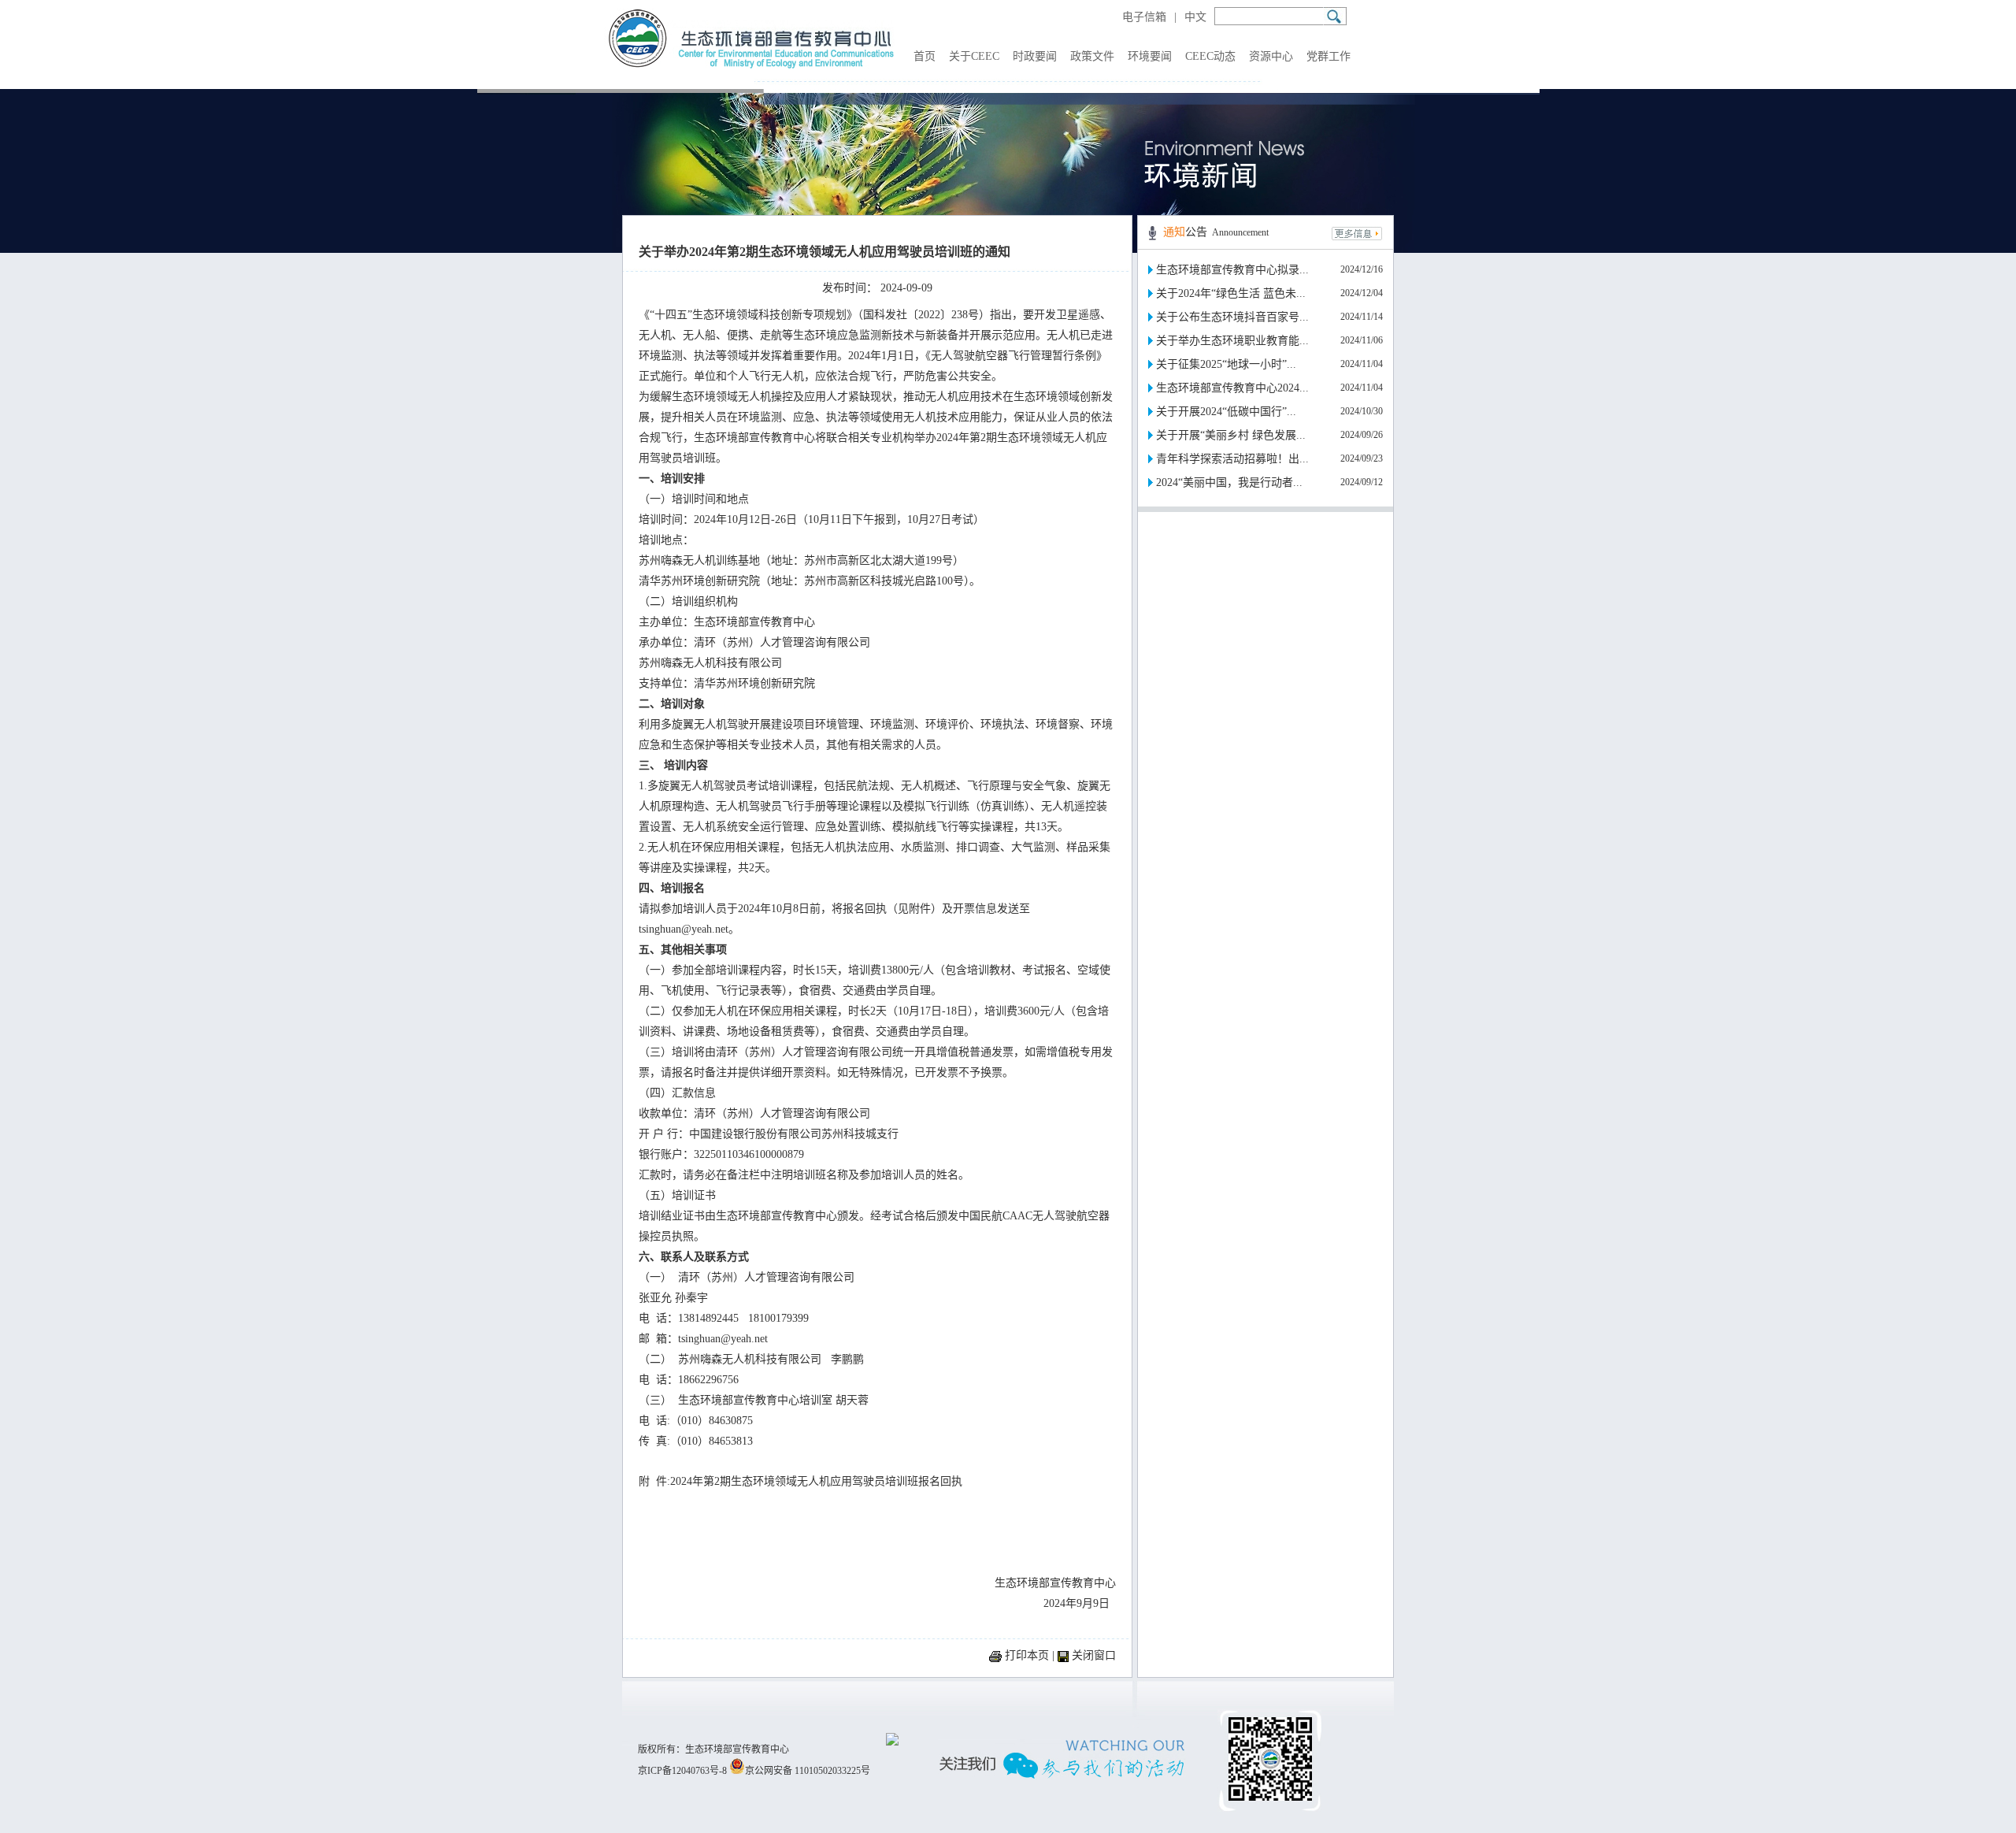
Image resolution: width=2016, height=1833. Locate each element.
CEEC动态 (1210, 56)
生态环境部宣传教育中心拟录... (1232, 270)
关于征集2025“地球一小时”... (1226, 364)
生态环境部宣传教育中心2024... (1232, 388)
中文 (1195, 17)
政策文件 (1092, 56)
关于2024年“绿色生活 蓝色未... (1231, 293)
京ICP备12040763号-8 (682, 1771)
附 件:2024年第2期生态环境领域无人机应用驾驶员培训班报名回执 (800, 1481)
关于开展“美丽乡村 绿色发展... (1231, 435)
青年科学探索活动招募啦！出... (1232, 459)
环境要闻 (1150, 56)
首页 (925, 56)
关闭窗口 (1094, 1655)
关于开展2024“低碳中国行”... (1226, 412)
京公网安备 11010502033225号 (808, 1771)
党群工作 (1329, 56)
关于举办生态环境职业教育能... (1232, 341)
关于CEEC (974, 56)
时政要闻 (1035, 56)
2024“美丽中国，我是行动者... (1229, 482)
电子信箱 (1144, 17)
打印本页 (1027, 1655)
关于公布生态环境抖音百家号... (1232, 317)
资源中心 (1271, 56)
